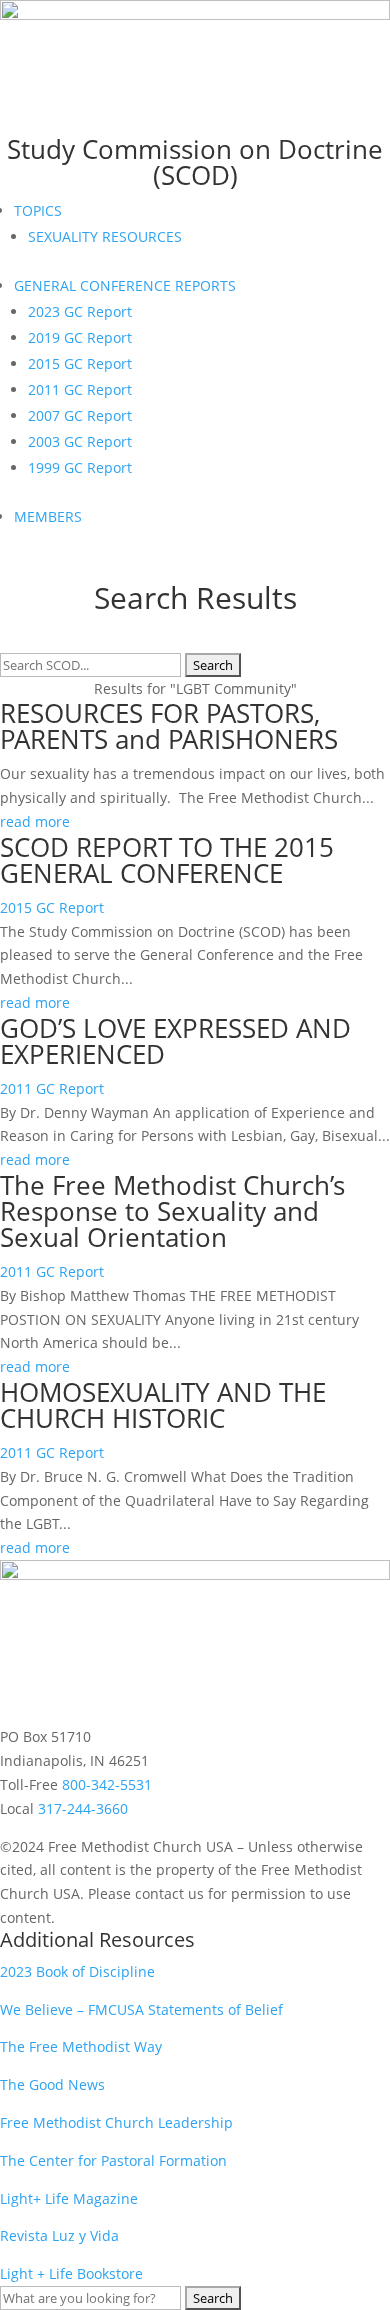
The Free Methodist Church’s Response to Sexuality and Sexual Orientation (172, 1211)
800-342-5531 (107, 1784)
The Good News (52, 2084)
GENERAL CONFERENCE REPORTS (125, 285)
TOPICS (38, 210)
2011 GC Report (80, 389)
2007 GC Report (80, 415)
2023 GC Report (80, 311)
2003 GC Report (80, 441)
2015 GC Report (80, 363)
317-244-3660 (83, 1808)
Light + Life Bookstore (71, 2273)
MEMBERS (48, 516)
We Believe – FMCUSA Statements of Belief (141, 2009)
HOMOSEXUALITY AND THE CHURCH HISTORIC (163, 1405)
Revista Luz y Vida (61, 2235)
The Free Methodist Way (81, 2046)
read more (35, 821)
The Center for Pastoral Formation (113, 2160)
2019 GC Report (80, 337)
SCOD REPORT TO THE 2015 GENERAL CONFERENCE (167, 860)
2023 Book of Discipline (77, 1971)
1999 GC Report (80, 467)
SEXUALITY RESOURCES (105, 236)
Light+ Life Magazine (69, 2198)
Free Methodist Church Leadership (116, 2122)
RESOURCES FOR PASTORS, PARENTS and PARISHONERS (169, 726)
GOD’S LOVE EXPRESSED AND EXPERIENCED (175, 1041)
